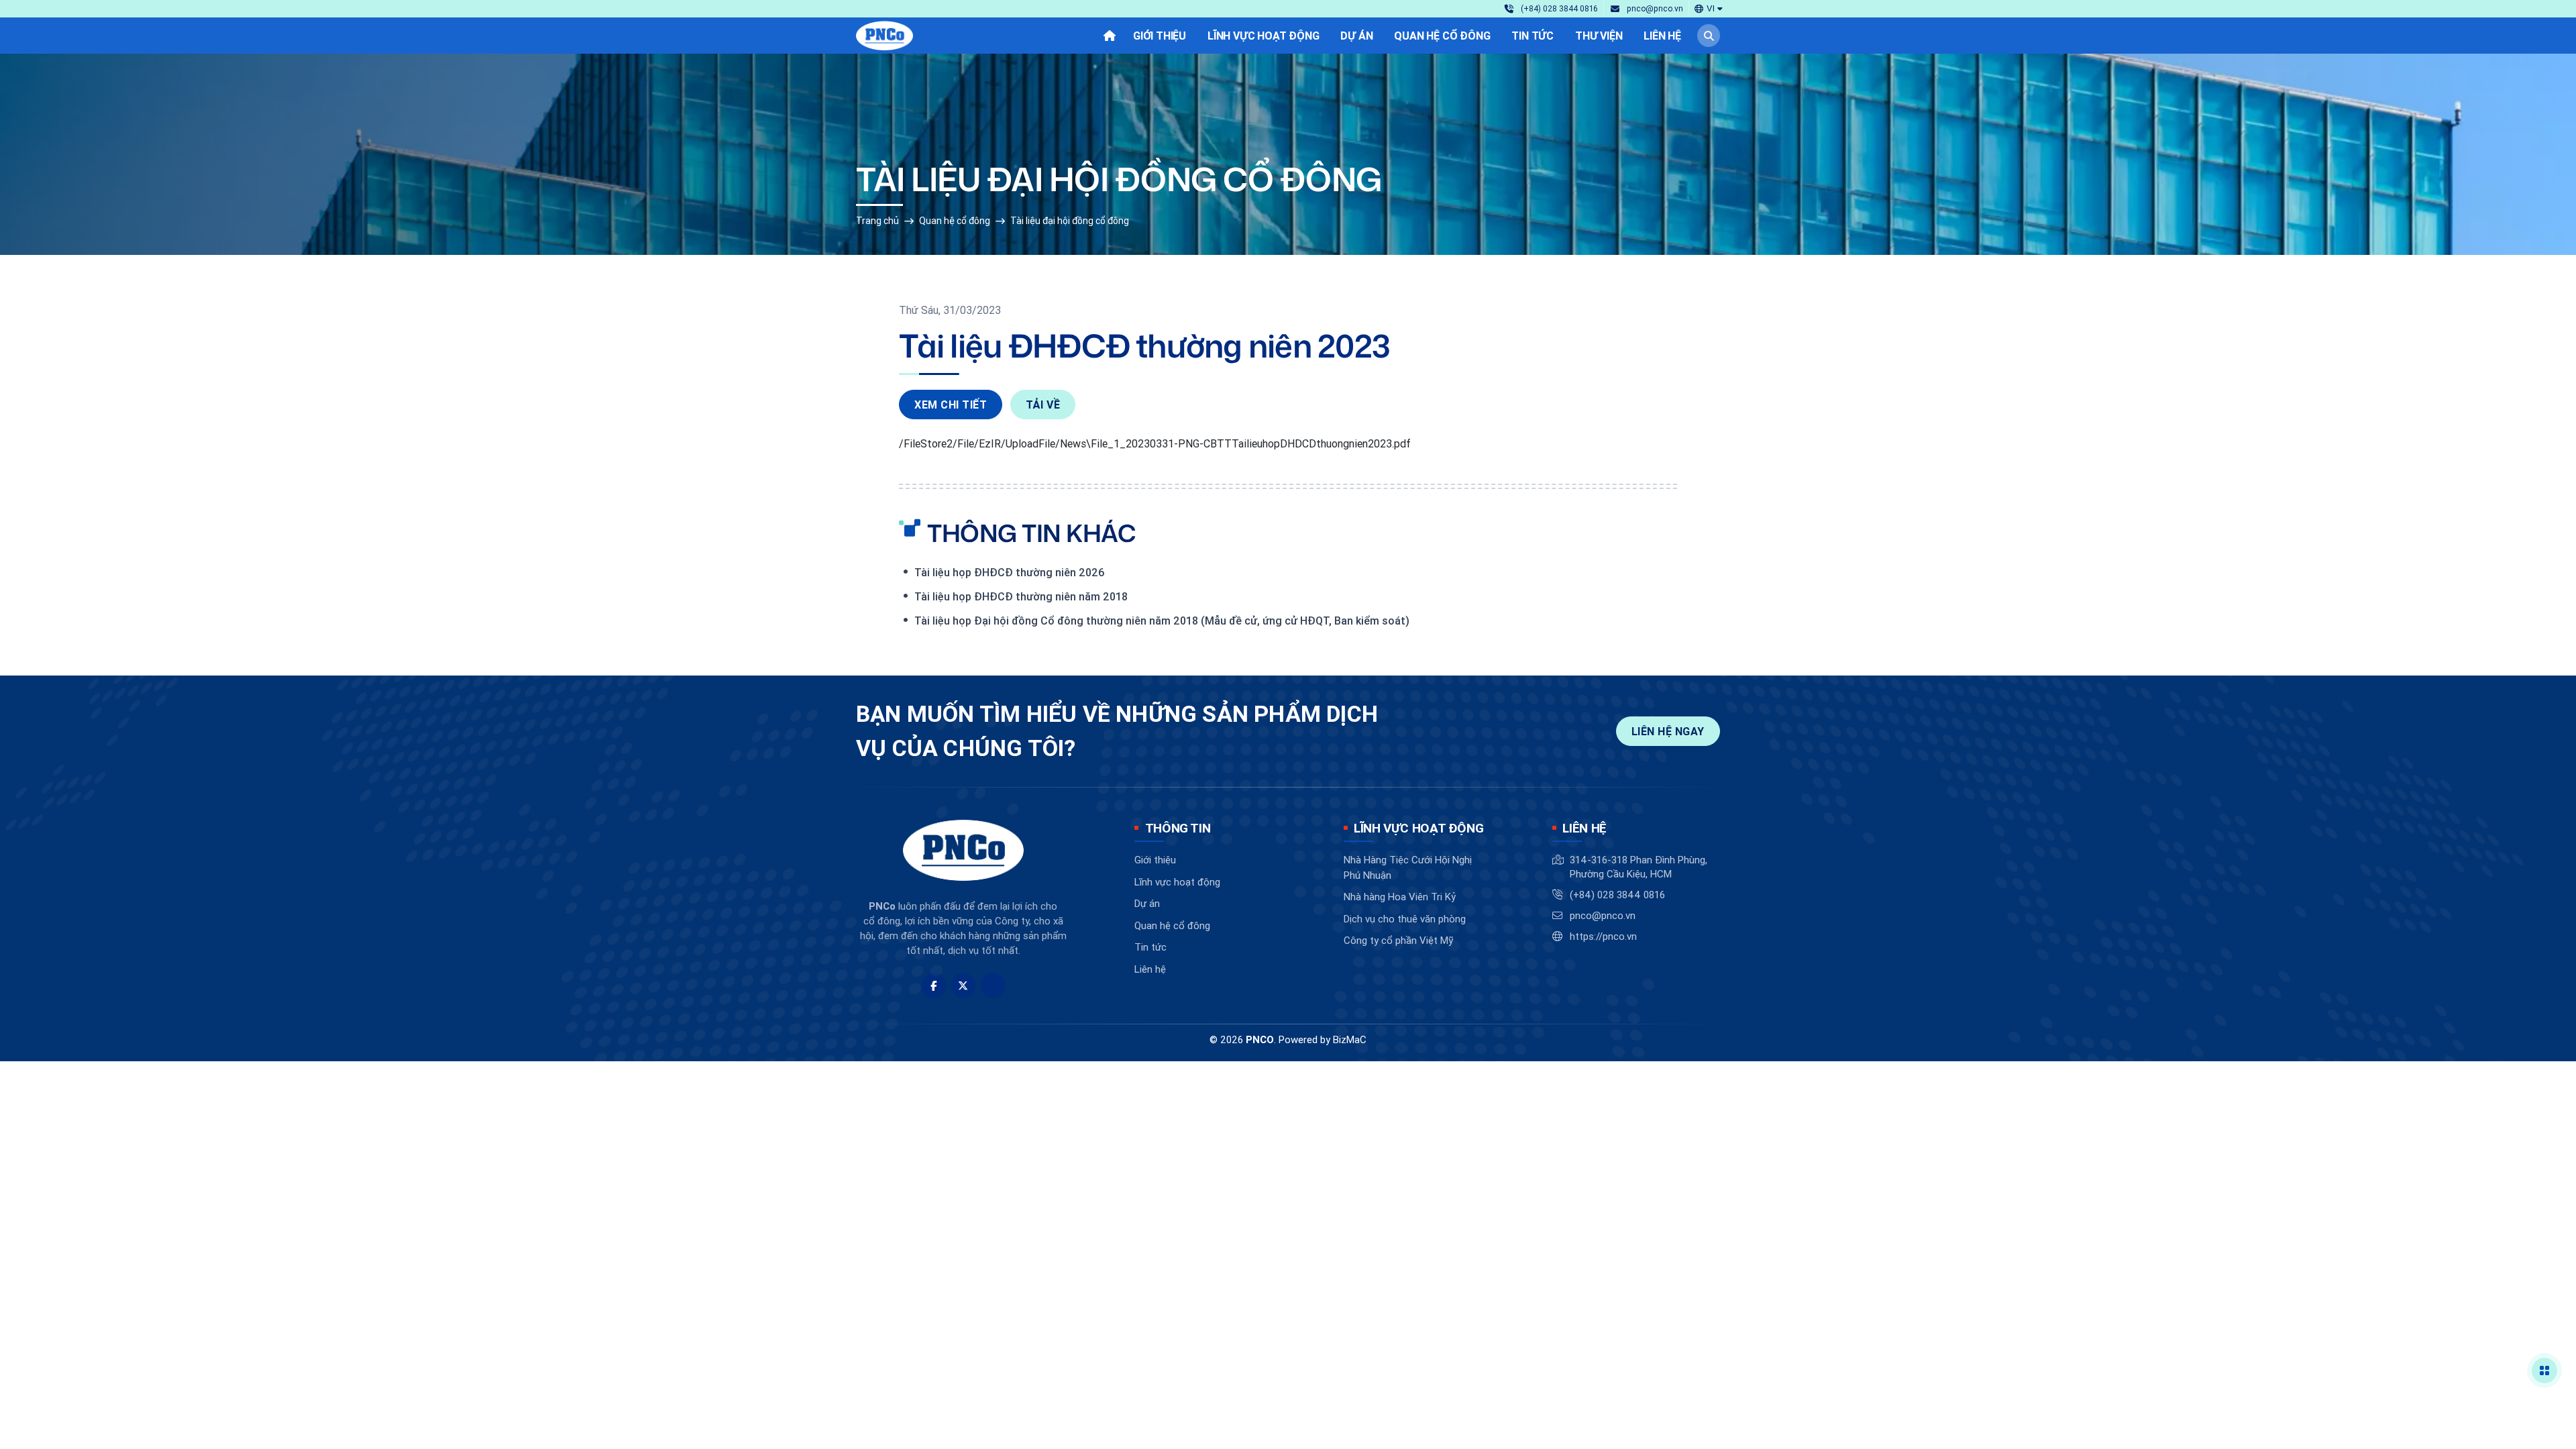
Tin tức (1150, 947)
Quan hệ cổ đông (955, 221)
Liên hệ (1150, 969)
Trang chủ (877, 221)
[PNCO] (884, 36)
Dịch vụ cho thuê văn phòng (1405, 919)
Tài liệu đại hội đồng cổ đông (1070, 221)
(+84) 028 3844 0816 (1617, 895)
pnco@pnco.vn (1603, 915)
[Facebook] (934, 985)
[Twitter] (963, 985)
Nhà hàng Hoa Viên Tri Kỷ (1400, 897)
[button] (1709, 8)
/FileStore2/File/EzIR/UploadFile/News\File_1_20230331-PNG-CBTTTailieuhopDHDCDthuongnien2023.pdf (1155, 443)
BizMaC (1350, 1039)
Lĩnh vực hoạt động (1177, 882)
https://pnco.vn (1603, 936)
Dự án (1147, 903)
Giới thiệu (1155, 860)
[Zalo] (993, 985)
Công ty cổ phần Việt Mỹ (1398, 940)
